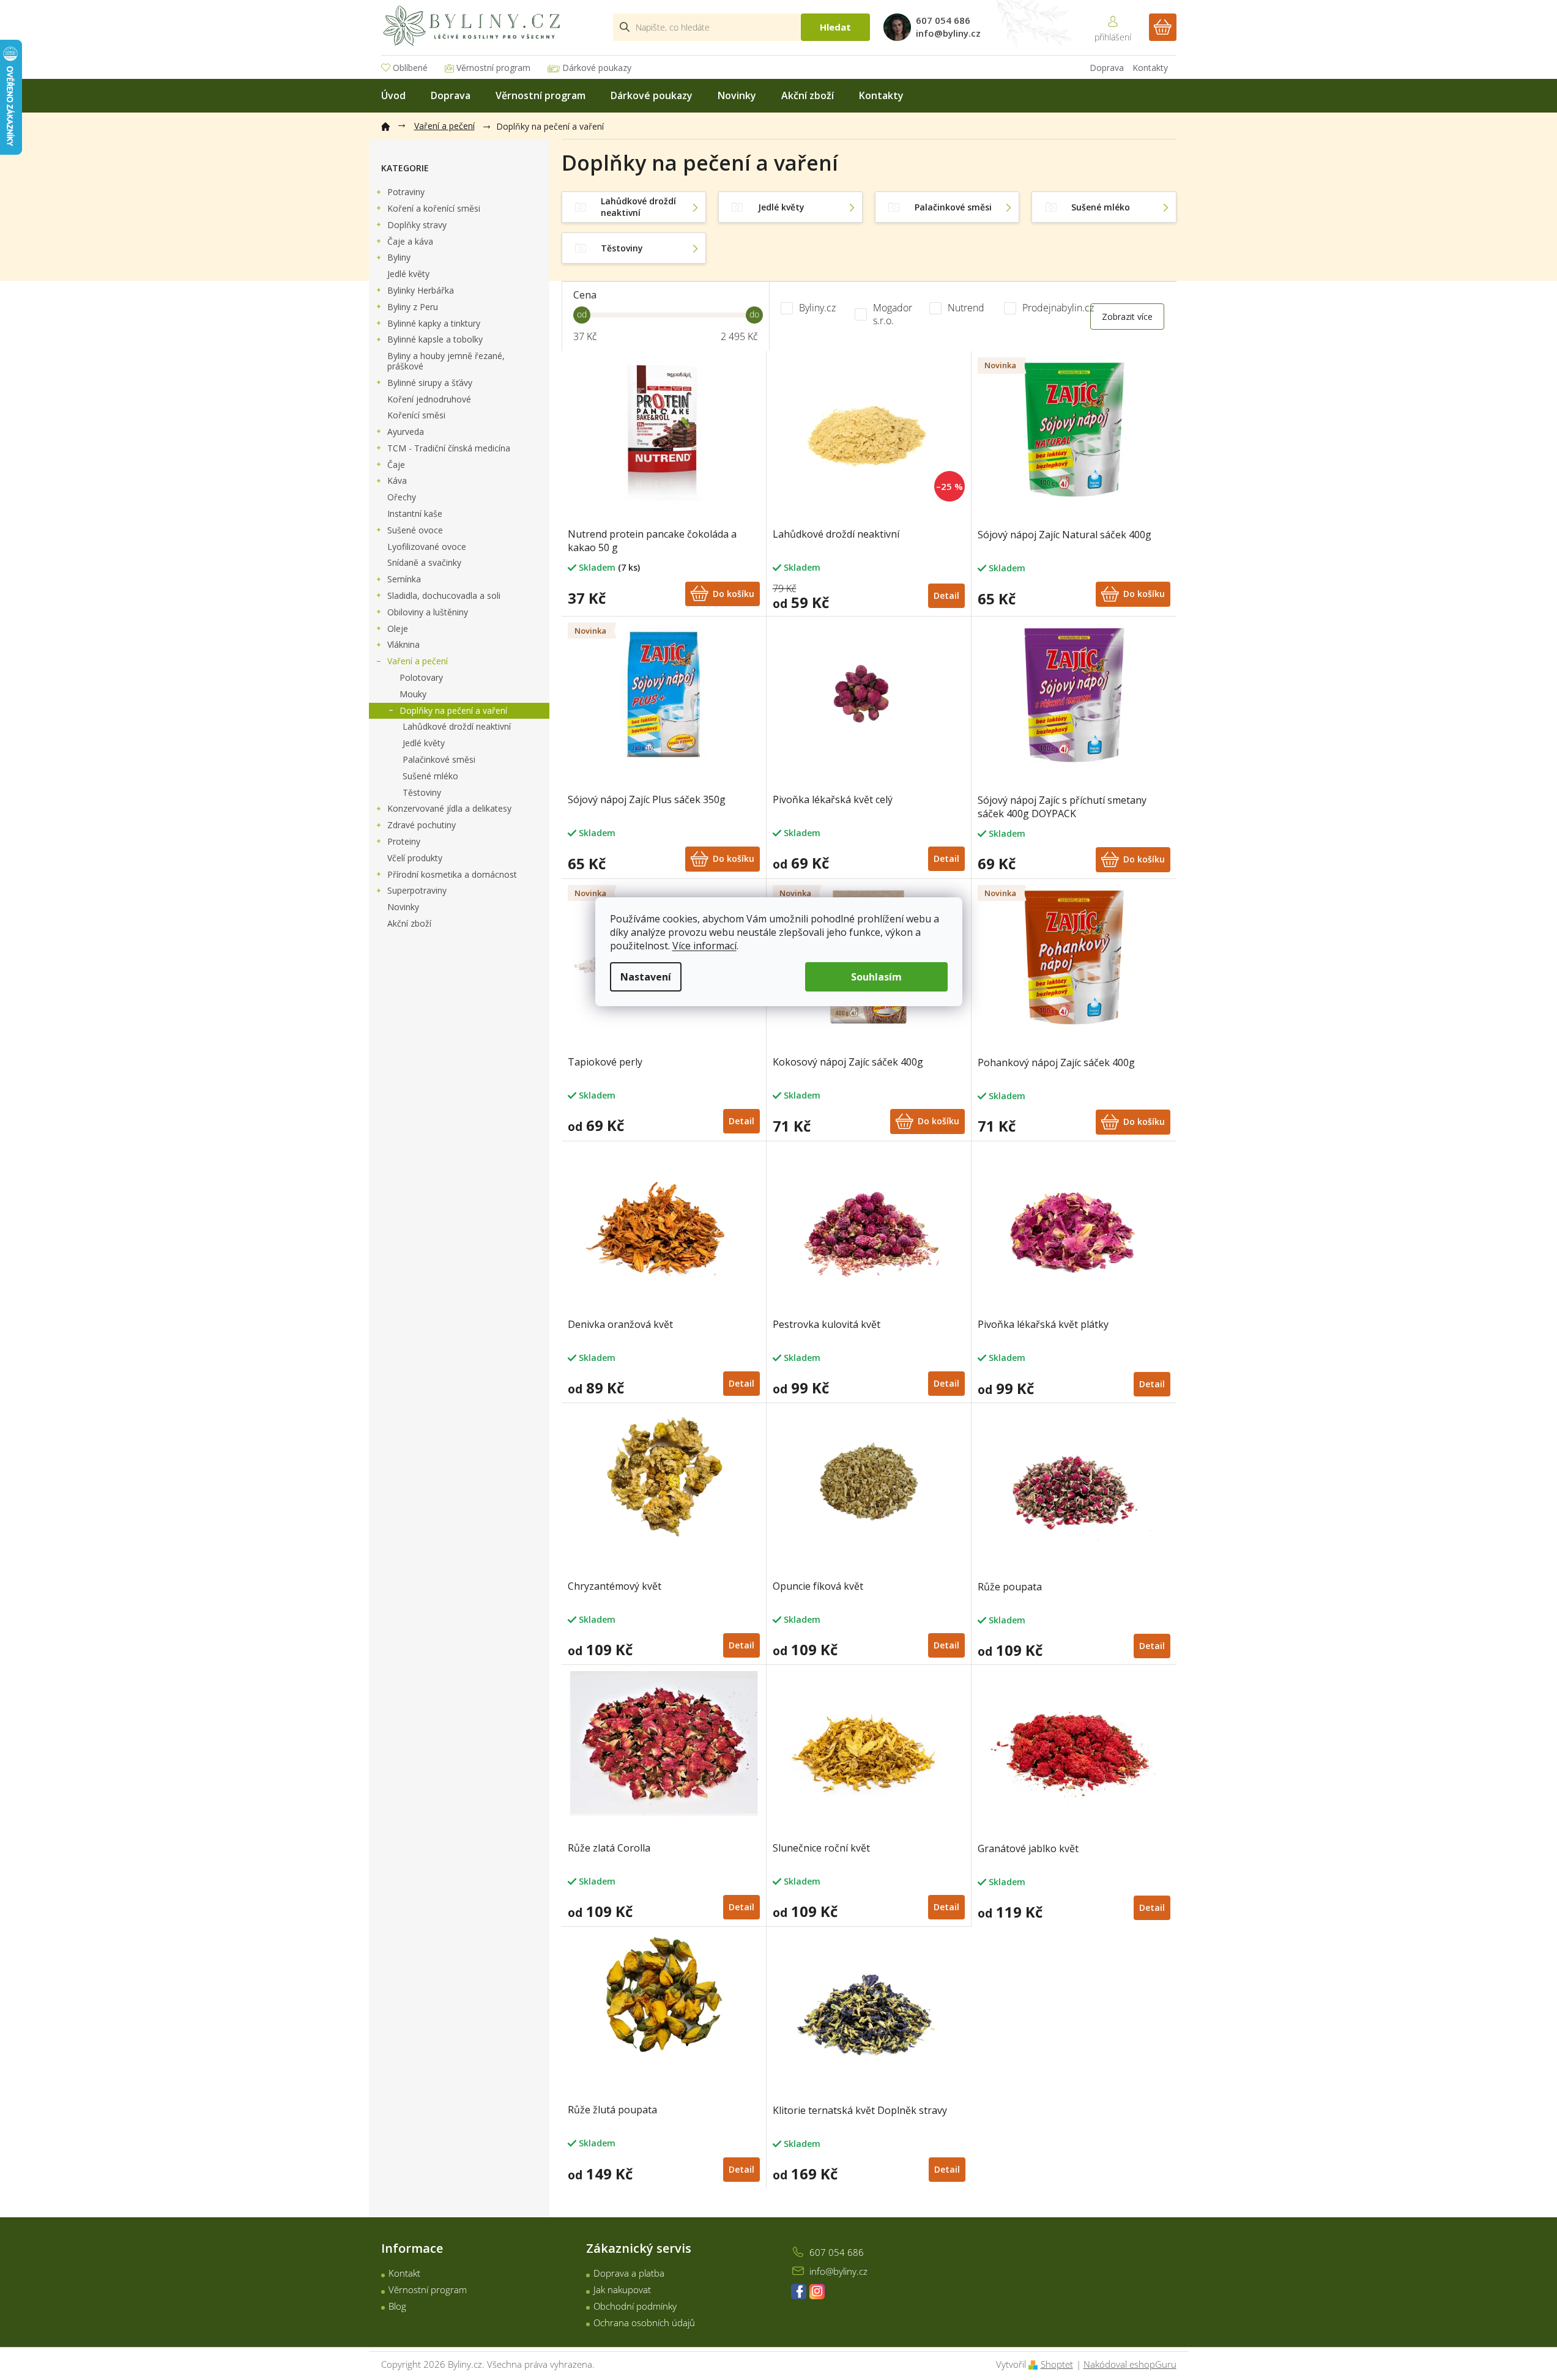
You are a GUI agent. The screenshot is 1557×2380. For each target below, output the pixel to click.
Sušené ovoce (415, 530)
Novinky (403, 907)
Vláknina (403, 644)
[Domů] (392, 124)
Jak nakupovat (622, 2289)
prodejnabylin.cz (799, 2292)
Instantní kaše (415, 513)
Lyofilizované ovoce (427, 547)
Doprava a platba (629, 2273)
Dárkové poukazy (597, 68)
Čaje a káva (410, 241)
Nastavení (646, 977)
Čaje (396, 465)
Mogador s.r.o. (893, 314)
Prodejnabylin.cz (1059, 308)
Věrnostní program (493, 68)
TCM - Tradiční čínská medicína (449, 448)
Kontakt (404, 2273)
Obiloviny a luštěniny (428, 612)
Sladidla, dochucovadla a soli (444, 595)
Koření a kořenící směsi (434, 208)
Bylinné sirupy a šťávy (430, 383)
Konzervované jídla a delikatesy (449, 808)
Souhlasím (876, 977)
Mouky (413, 694)
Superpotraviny (417, 890)
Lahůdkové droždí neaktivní (457, 726)
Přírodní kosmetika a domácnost (452, 874)
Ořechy (402, 497)
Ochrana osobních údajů (644, 2323)
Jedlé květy (408, 274)
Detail (946, 595)
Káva (397, 480)
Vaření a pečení (418, 661)
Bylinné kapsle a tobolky (435, 339)
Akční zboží (409, 923)
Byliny (399, 257)
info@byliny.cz (838, 2271)
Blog (397, 2306)
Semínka (404, 579)
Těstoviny (422, 792)
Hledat (835, 27)
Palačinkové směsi (439, 759)
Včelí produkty (415, 858)
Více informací (704, 946)
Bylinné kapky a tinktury (434, 323)
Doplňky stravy (417, 225)
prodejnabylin (817, 2292)
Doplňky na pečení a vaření (453, 710)
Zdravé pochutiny (422, 825)
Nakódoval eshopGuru (1130, 2364)
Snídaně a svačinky (424, 562)
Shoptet (1057, 2364)
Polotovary (421, 677)
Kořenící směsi (416, 415)
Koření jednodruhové (429, 399)
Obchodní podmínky (635, 2306)
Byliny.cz (819, 308)
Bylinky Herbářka (421, 290)
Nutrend (967, 308)
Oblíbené (410, 68)
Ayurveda (406, 432)
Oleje (398, 628)
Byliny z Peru (413, 307)
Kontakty (1150, 68)
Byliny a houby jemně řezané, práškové (446, 361)
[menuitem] (393, 96)
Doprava (1107, 68)
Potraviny (406, 192)
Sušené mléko (430, 776)
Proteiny (404, 841)
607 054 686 (837, 2252)
